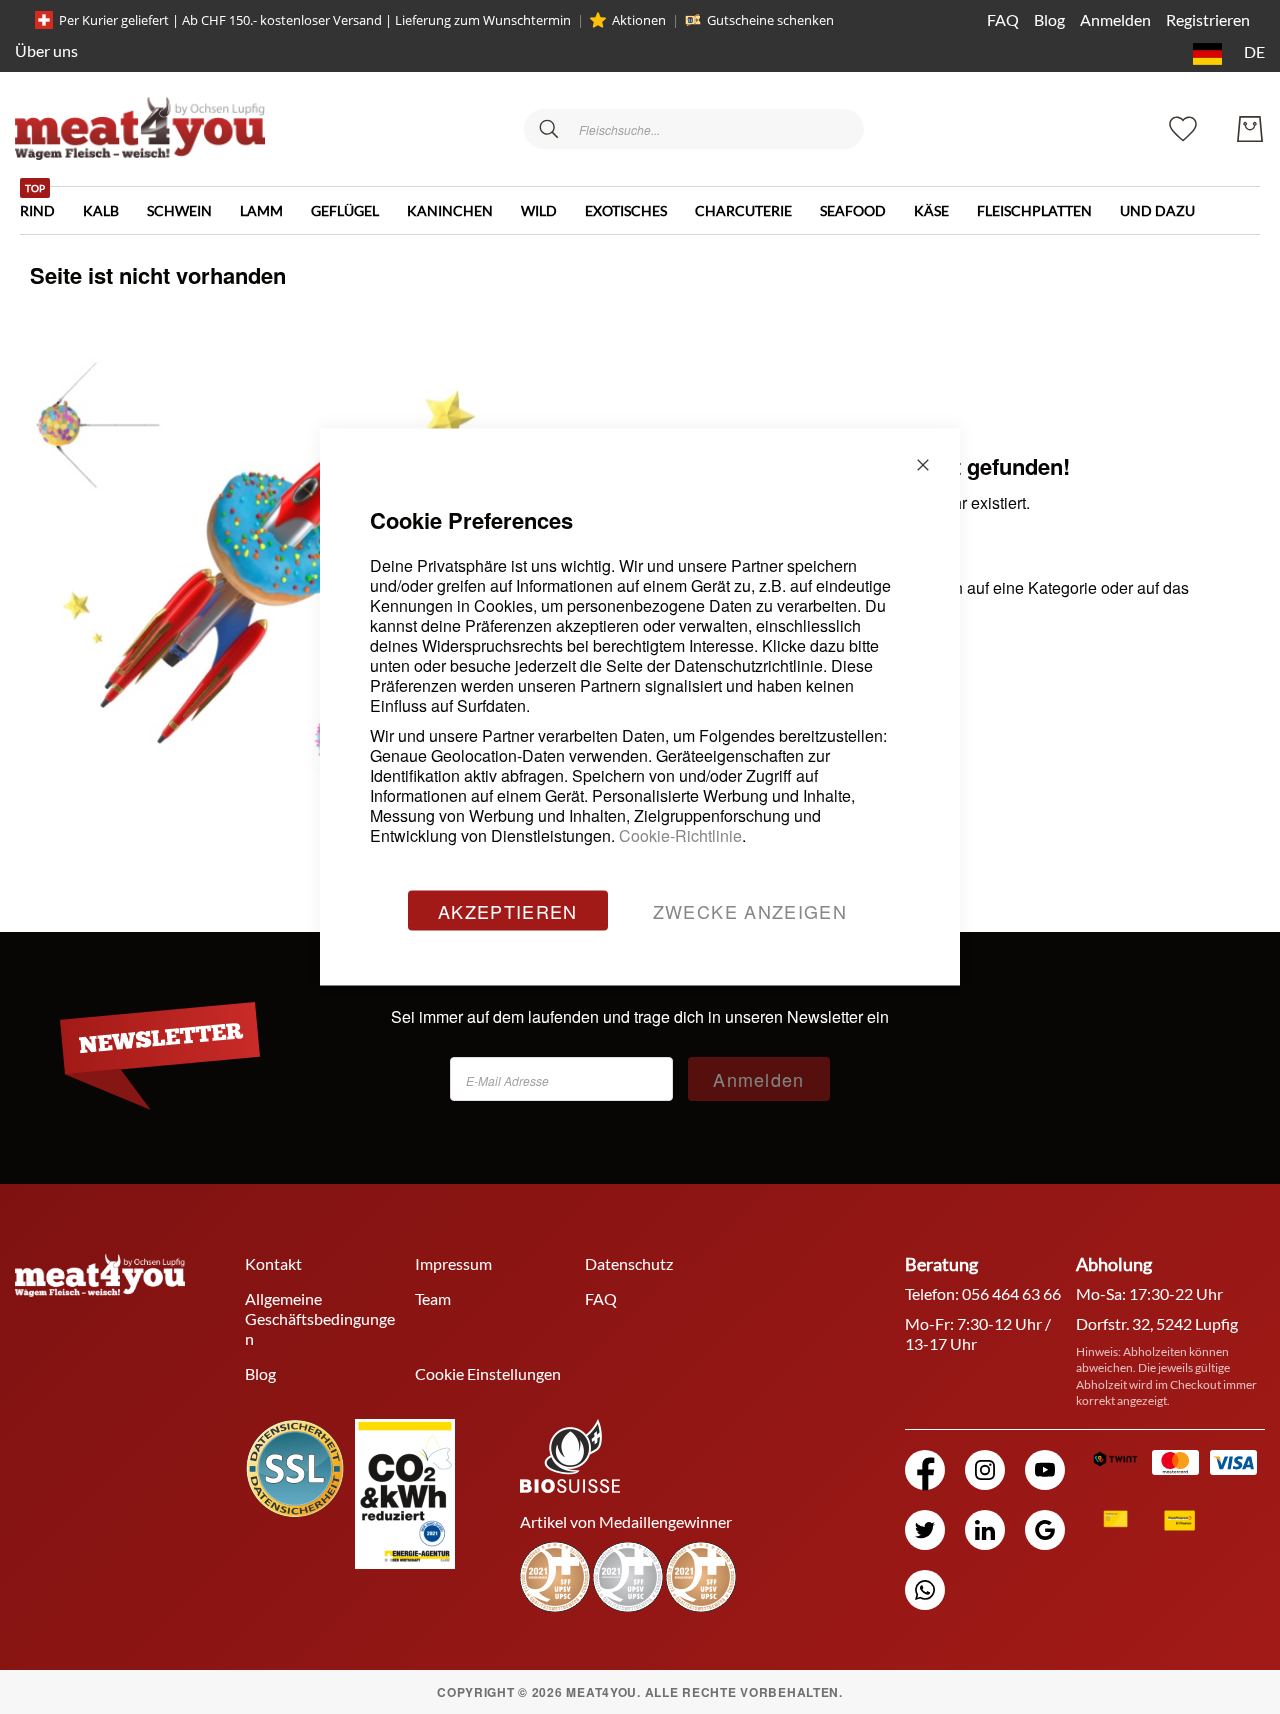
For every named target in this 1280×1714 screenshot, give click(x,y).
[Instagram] (985, 1470)
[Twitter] (925, 1530)
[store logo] (140, 128)
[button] (1225, 54)
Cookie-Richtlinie (680, 835)
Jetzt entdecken (1129, 1587)
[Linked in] (985, 1530)
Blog (1049, 19)
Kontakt (273, 1263)
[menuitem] (51, 203)
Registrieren (1208, 19)
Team (433, 1298)
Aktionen (639, 20)
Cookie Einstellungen (488, 1373)
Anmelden (1115, 19)
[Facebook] (925, 1470)
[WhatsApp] (925, 1590)
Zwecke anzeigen (750, 911)
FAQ (1003, 19)
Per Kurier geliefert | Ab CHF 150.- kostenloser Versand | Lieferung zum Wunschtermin (315, 20)
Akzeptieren (508, 911)
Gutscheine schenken (770, 20)
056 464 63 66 (1011, 1293)
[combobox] (694, 129)
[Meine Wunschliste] (1183, 126)
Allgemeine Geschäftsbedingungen (320, 1318)
